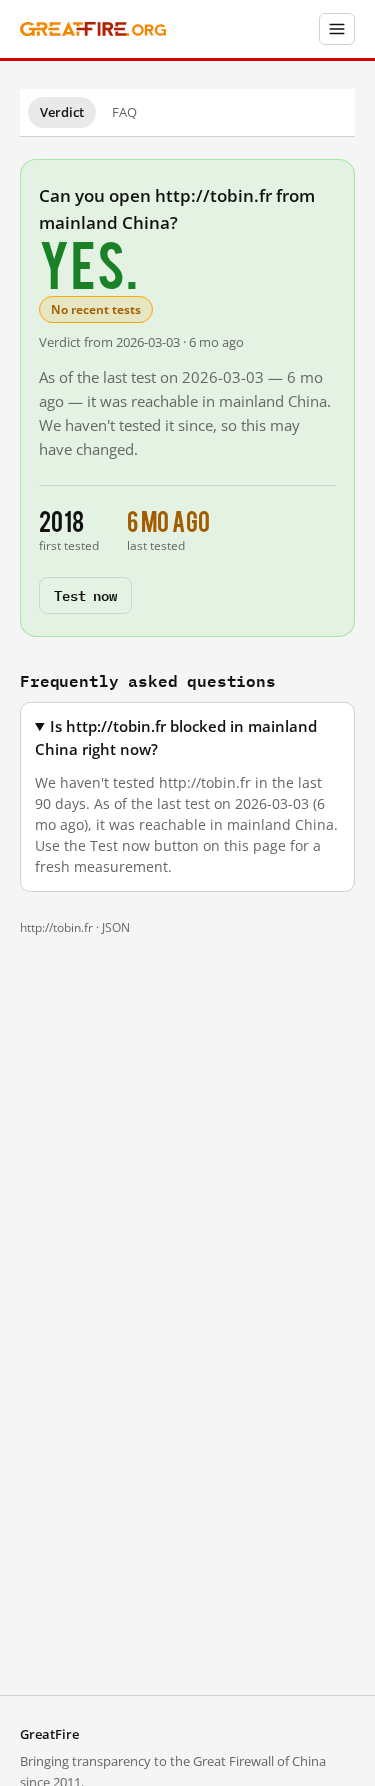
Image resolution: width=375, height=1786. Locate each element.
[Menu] (337, 29)
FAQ (124, 112)
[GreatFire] (93, 29)
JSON (116, 927)
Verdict (62, 112)
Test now (85, 594)
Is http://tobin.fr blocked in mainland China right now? (176, 738)
